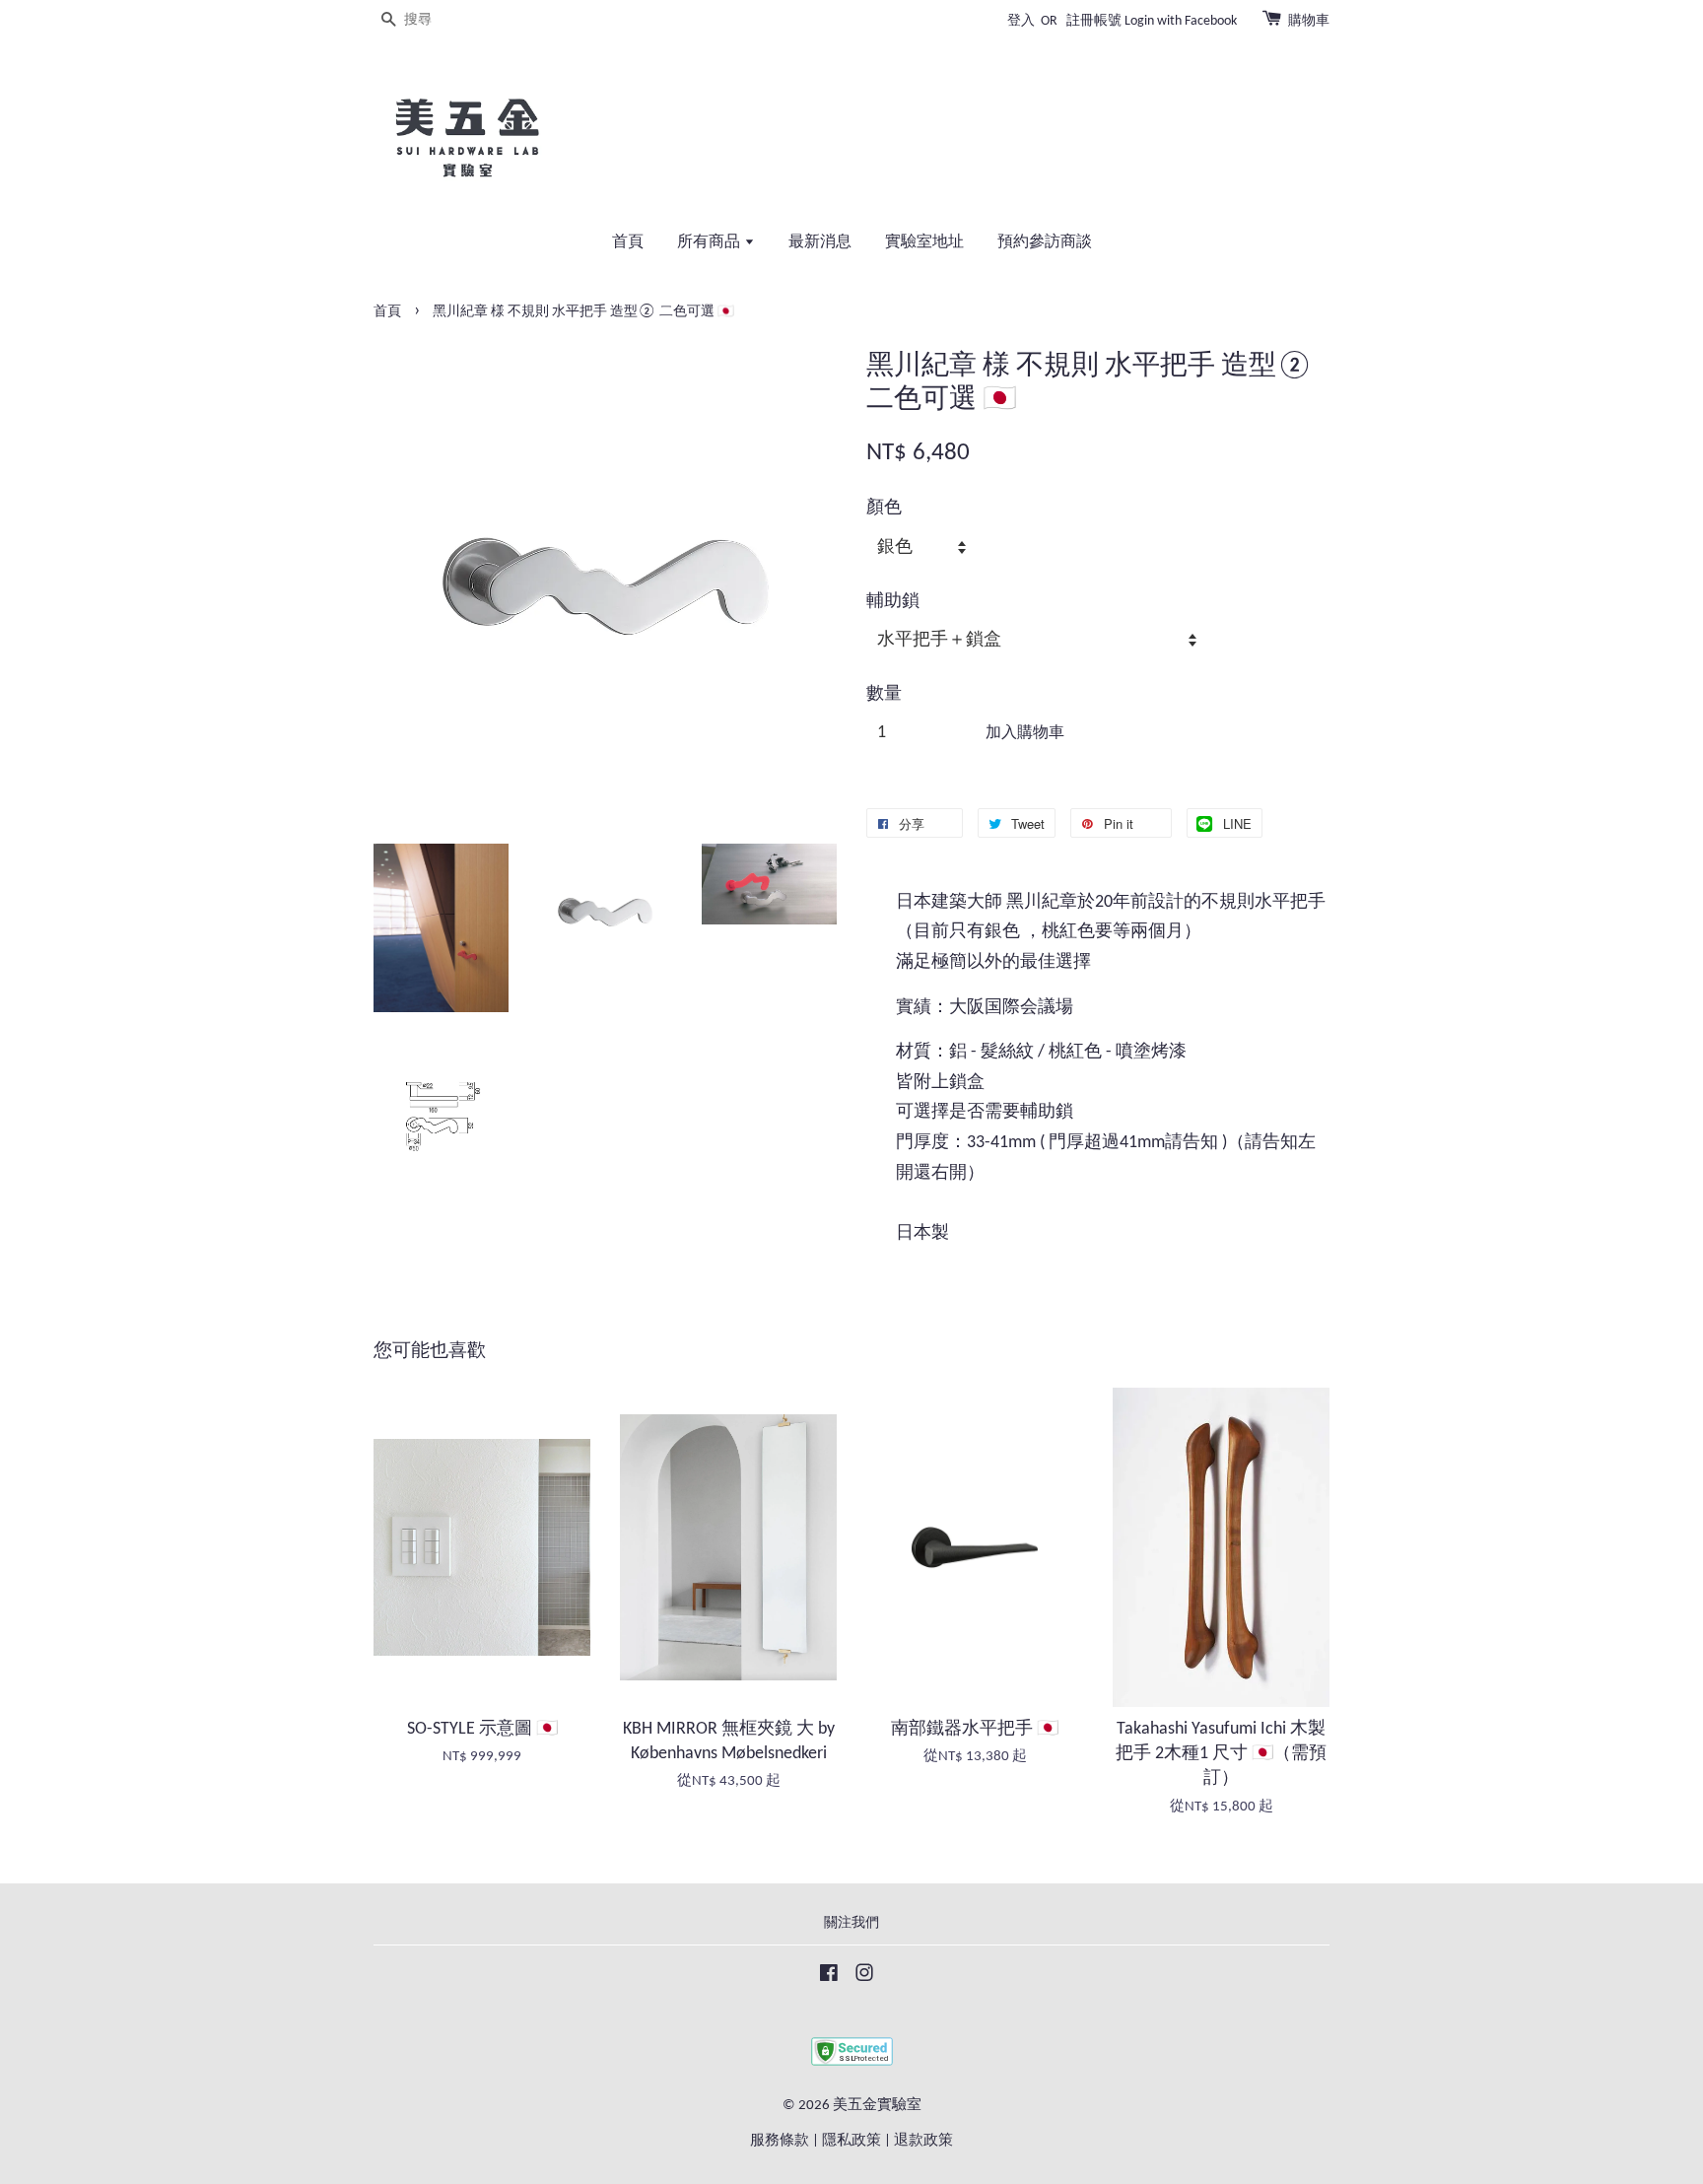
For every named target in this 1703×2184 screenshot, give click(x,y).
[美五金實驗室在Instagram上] (864, 1978)
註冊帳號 (1094, 21)
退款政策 (923, 2141)
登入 (1021, 21)
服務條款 (780, 2141)
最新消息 (820, 242)
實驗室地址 (924, 242)
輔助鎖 (893, 602)
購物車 (1309, 21)
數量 (884, 694)
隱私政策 (851, 2141)
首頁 (628, 242)
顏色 (884, 508)
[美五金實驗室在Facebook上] (829, 1978)
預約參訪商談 (1045, 242)
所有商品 (711, 242)
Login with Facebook (1181, 21)
